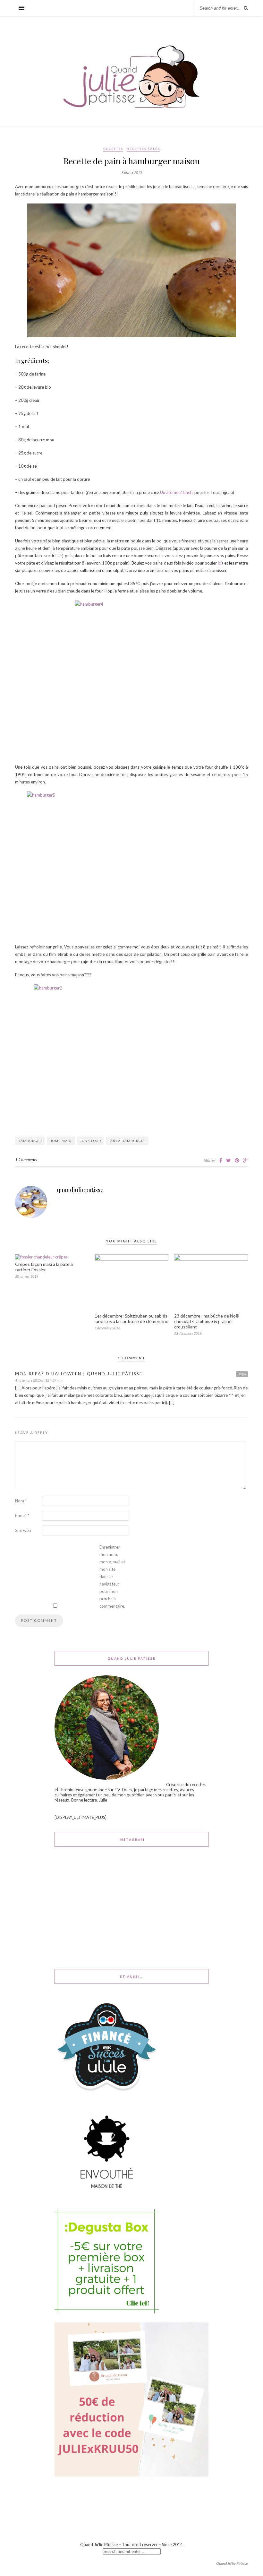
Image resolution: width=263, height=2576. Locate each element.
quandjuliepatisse (80, 1190)
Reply (242, 1374)
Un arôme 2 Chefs (177, 492)
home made (61, 1141)
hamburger (30, 1141)
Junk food (90, 1141)
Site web (23, 1530)
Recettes (113, 149)
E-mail (22, 1516)
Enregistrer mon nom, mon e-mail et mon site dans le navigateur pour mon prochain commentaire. (112, 1577)
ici (220, 563)
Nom (21, 1501)
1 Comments (26, 1160)
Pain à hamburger (127, 1141)
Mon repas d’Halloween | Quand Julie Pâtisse (79, 1374)
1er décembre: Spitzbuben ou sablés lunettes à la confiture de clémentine (131, 1318)
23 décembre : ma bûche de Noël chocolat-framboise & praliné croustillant (207, 1321)
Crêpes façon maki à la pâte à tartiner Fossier (44, 1267)
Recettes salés (143, 149)
